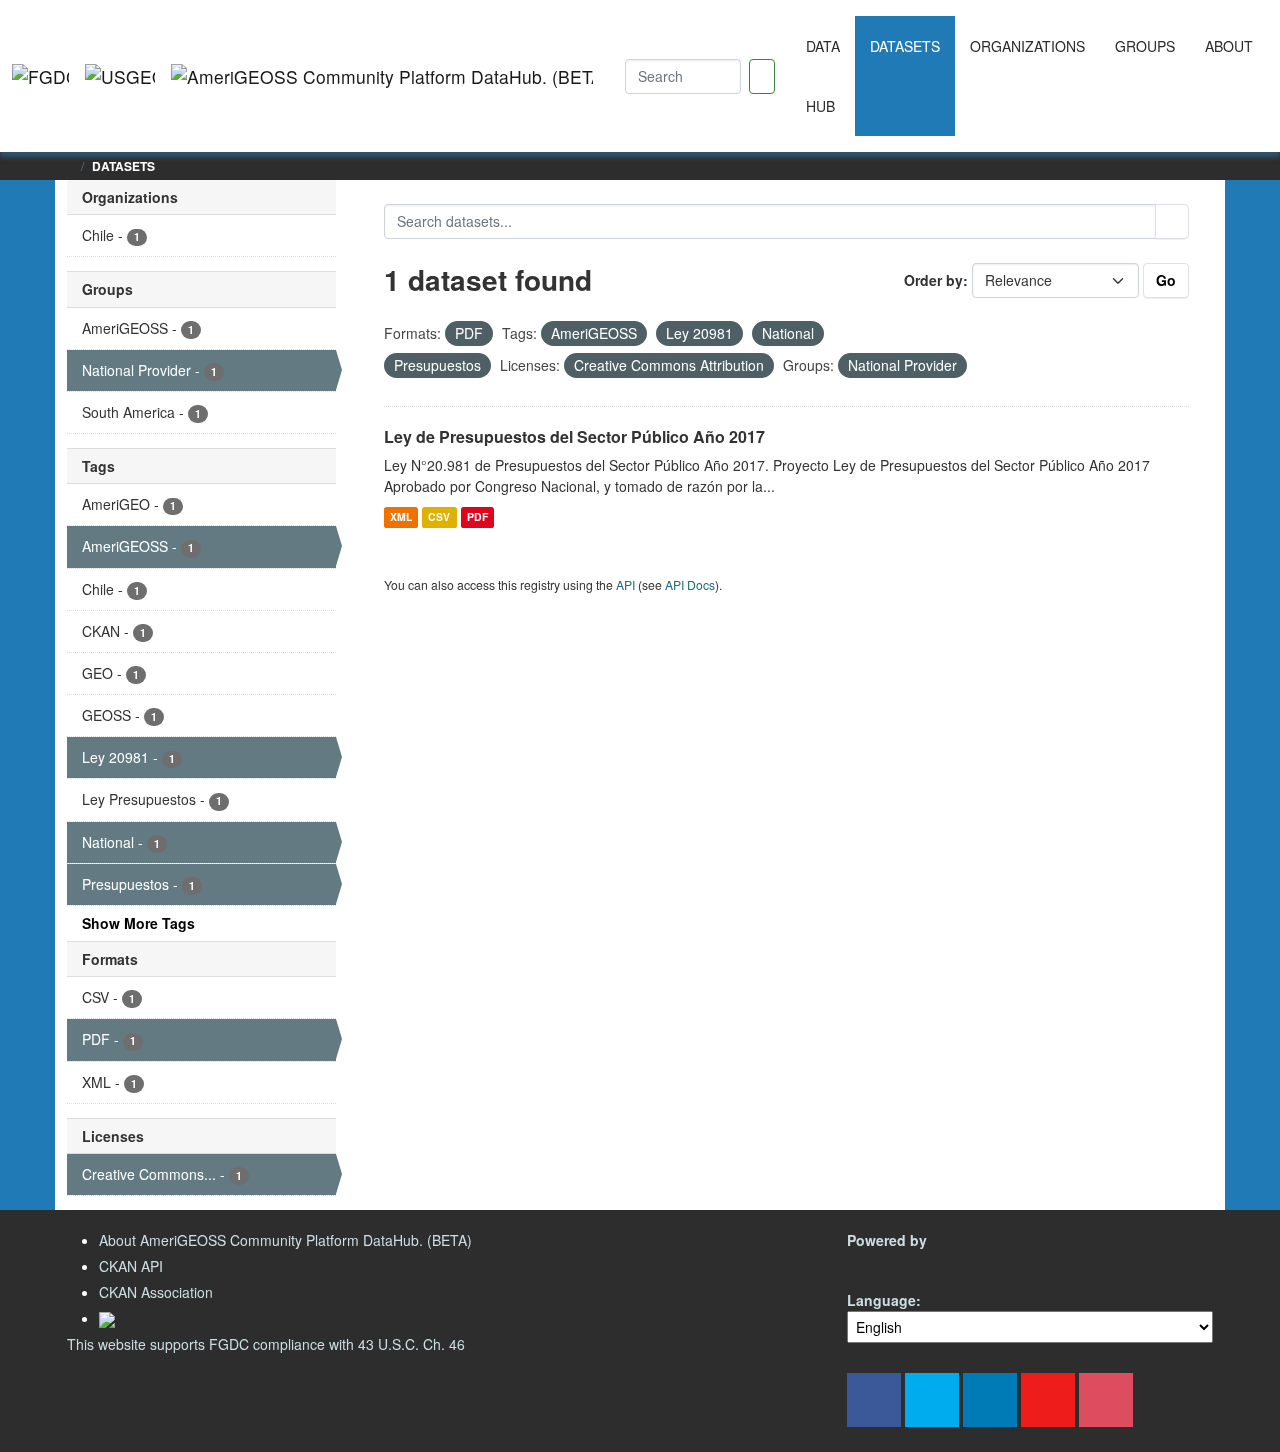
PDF (477, 516)
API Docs (690, 584)
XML (401, 516)
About (1229, 46)
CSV (439, 516)
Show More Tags (138, 923)
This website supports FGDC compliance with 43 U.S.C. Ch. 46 (266, 1344)
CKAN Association (156, 1292)
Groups (1145, 46)
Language (881, 1300)
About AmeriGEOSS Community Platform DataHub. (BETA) (285, 1240)
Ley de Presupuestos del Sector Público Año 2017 (574, 436)
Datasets (905, 46)
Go (1166, 280)
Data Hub (823, 76)
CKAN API (131, 1266)
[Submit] (1172, 221)
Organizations (1027, 46)
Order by (933, 280)
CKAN (881, 1263)
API (625, 584)
